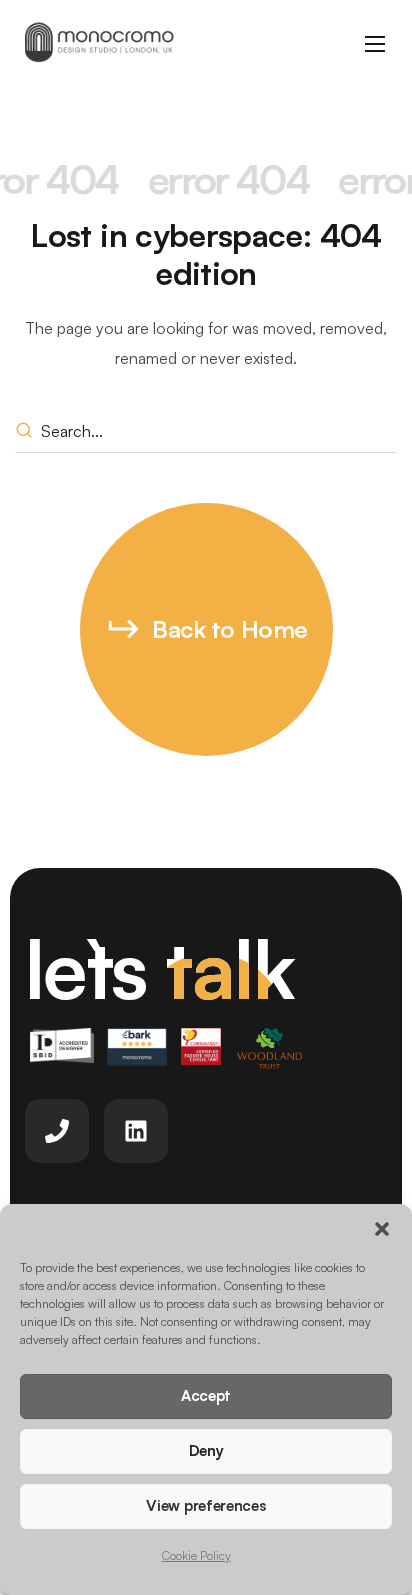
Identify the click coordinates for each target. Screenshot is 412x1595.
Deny (206, 1450)
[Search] (27, 432)
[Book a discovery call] (57, 1131)
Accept (206, 1395)
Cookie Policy (196, 1555)
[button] (382, 1229)
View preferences (205, 1505)
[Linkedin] (136, 1131)
